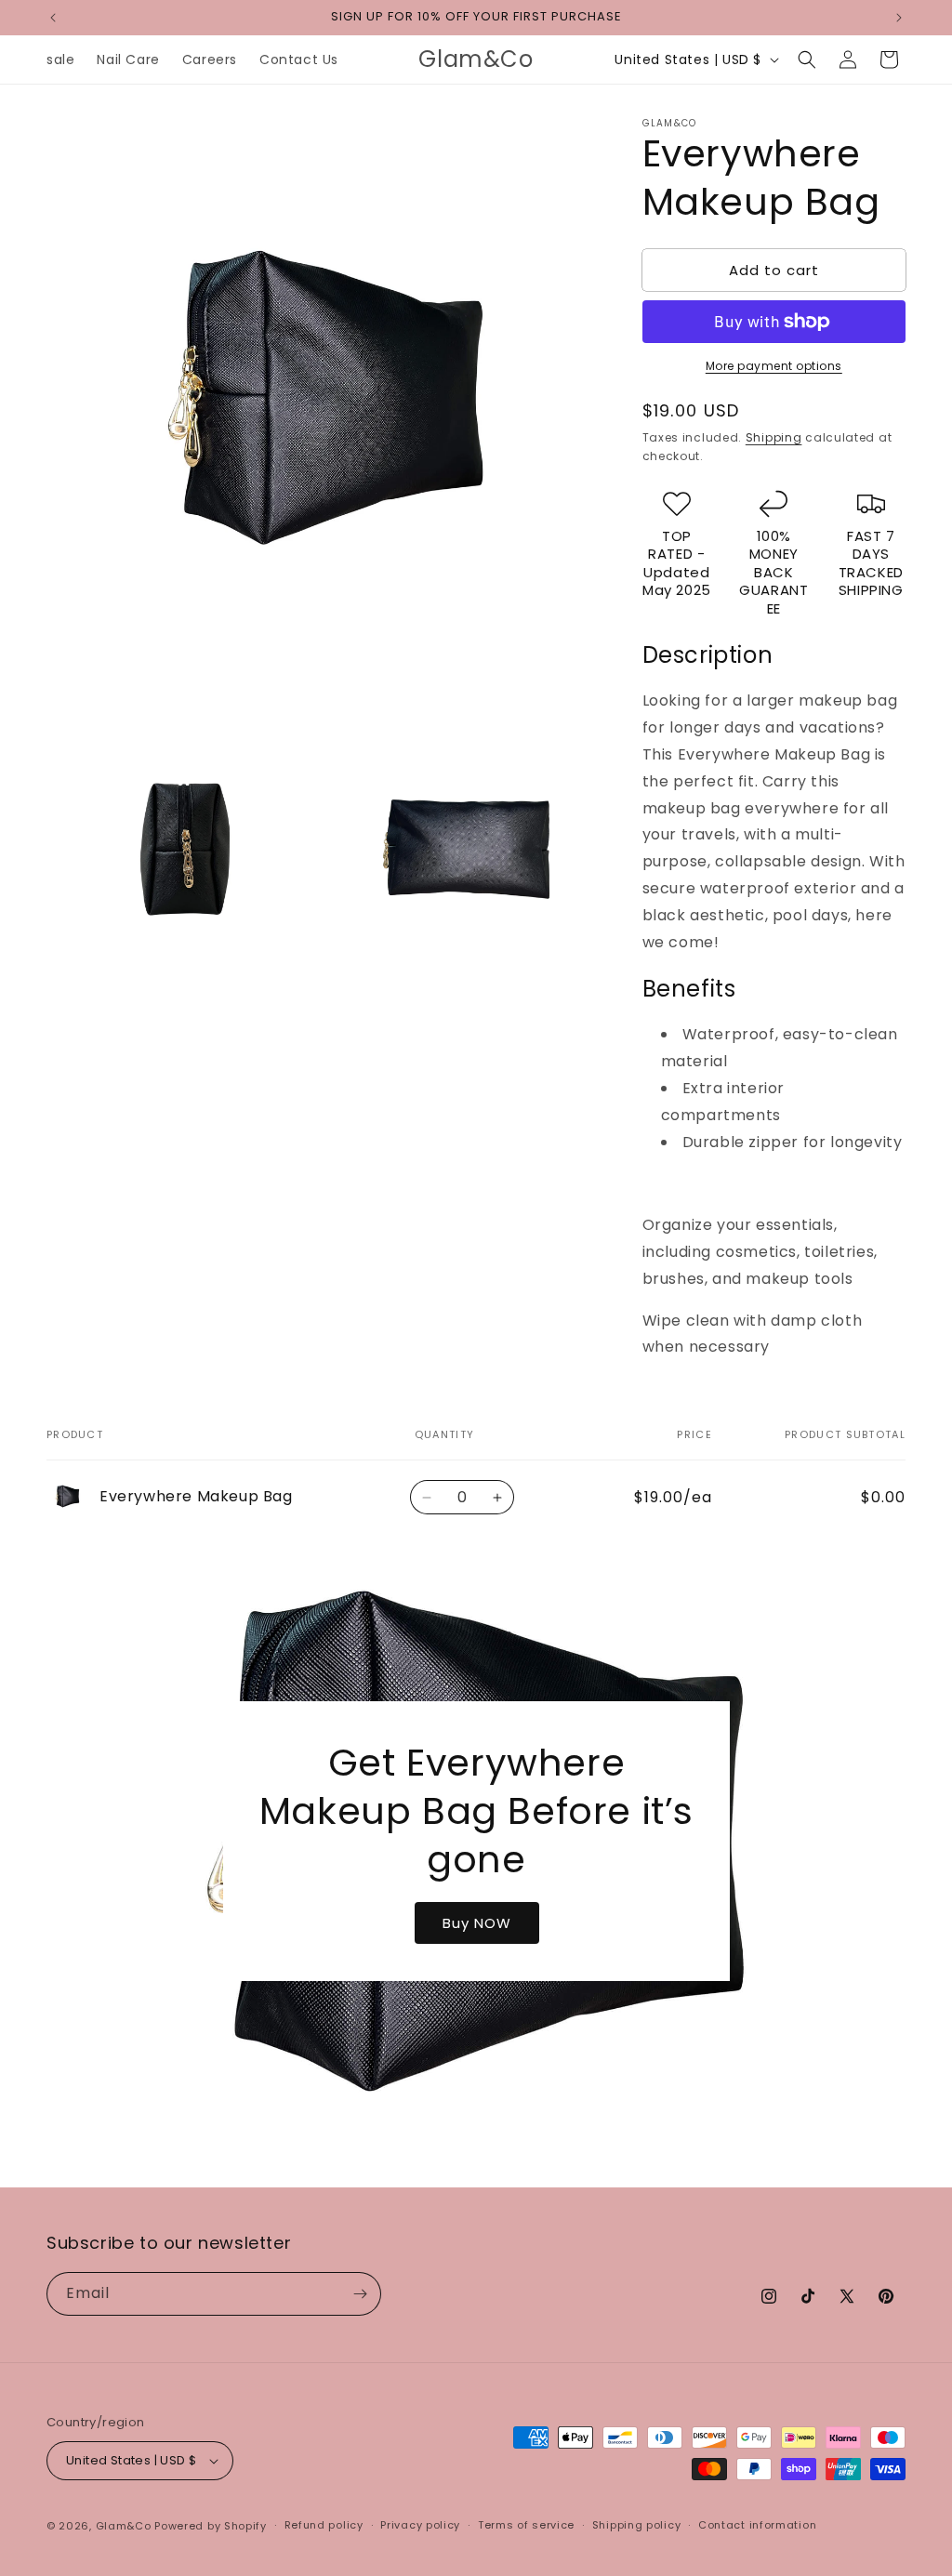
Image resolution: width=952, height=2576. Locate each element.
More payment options (774, 366)
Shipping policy (637, 2525)
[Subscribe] (360, 2294)
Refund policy (324, 2525)
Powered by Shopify (211, 2526)
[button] (807, 59)
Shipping (774, 437)
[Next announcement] (899, 18)
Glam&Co (124, 2526)
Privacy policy (420, 2525)
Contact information (757, 2525)
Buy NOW (476, 1922)
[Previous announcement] (53, 18)
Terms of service (526, 2525)
